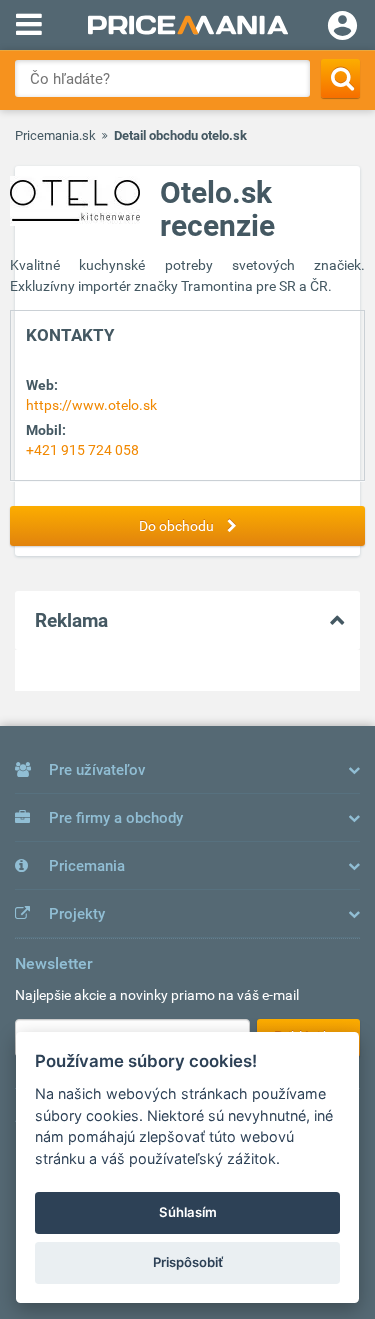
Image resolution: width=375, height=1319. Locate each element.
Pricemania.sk (55, 135)
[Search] (340, 78)
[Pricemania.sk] (187, 25)
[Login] (342, 28)
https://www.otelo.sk (91, 405)
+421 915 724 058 (82, 450)
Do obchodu (178, 526)
